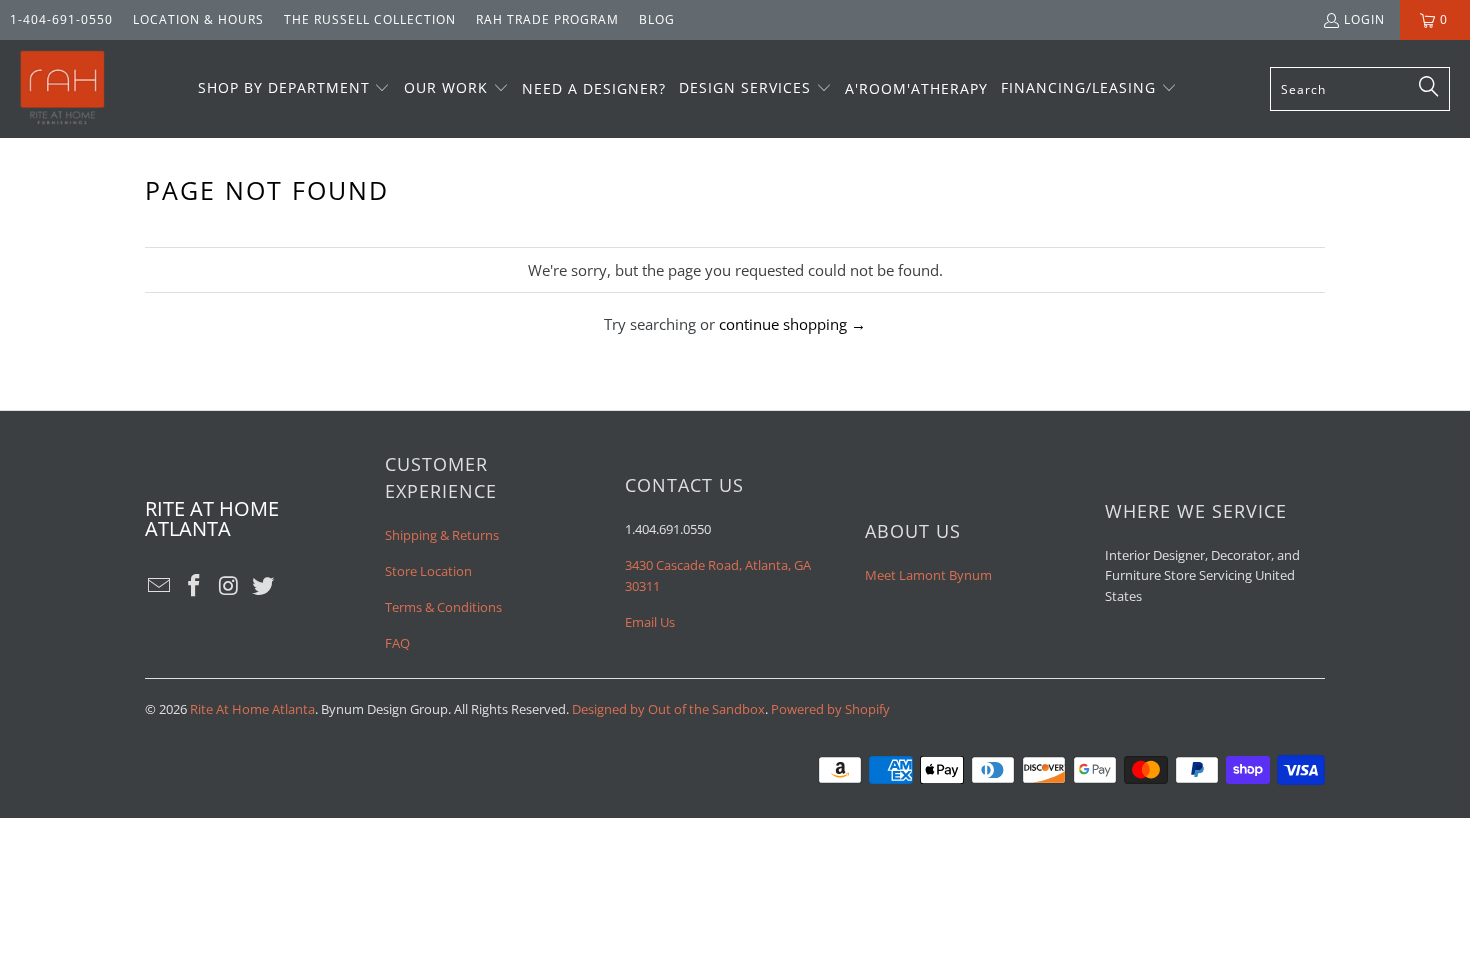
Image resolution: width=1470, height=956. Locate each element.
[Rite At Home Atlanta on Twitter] (264, 586)
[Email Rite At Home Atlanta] (160, 586)
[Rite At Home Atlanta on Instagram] (229, 586)
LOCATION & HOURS (198, 19)
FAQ (397, 643)
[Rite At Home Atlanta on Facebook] (195, 586)
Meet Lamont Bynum (928, 575)
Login (1364, 19)
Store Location (428, 571)
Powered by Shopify (830, 709)
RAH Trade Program (547, 19)
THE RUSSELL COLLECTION (370, 19)
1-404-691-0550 (61, 19)
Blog (657, 19)
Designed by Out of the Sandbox (668, 709)
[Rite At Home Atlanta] (62, 89)
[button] (294, 89)
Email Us (650, 622)
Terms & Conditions (443, 607)
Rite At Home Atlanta (252, 709)
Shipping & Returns (442, 535)
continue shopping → (792, 324)
